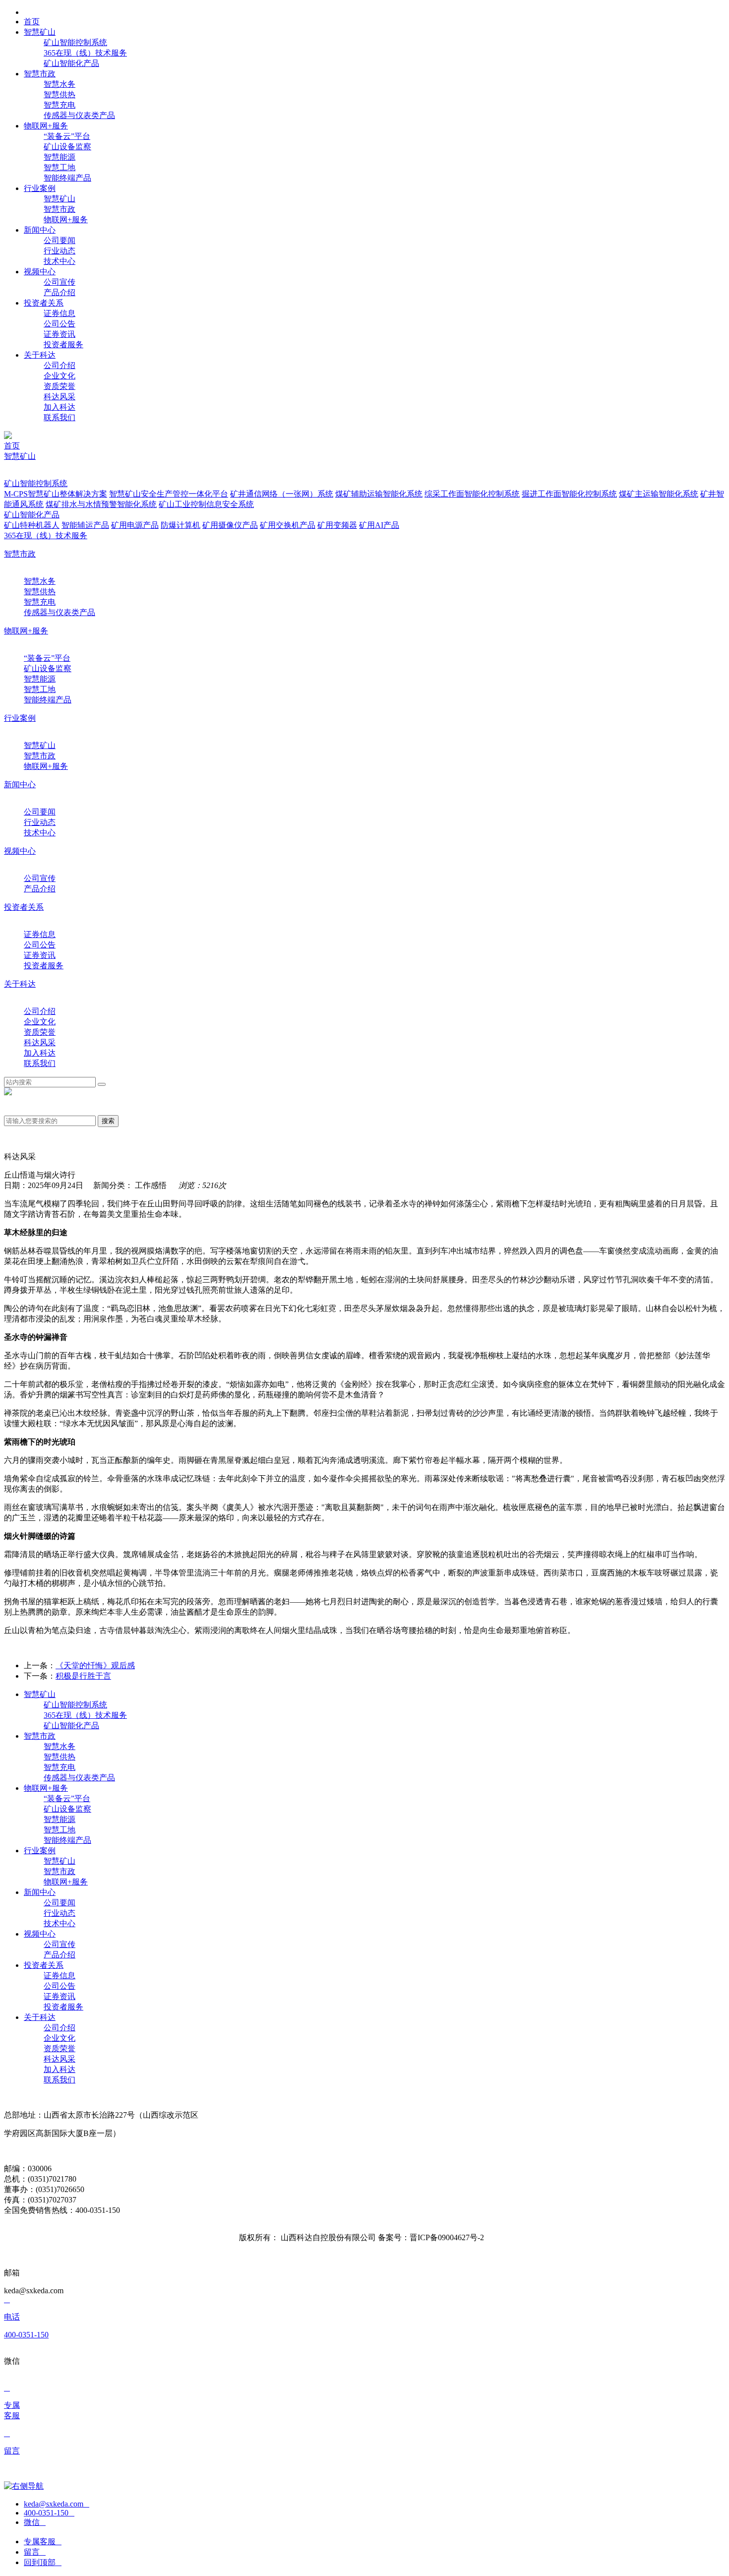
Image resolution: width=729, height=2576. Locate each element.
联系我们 (60, 417)
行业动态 (60, 251)
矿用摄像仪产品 (230, 525)
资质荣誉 (60, 386)
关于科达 (20, 984)
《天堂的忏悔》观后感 (95, 1665)
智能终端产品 (67, 178)
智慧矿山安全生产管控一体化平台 (169, 494)
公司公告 (60, 324)
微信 (35, 2522)
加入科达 (60, 407)
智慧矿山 (60, 199)
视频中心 (20, 851)
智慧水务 (60, 84)
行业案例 (20, 718)
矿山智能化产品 (71, 63)
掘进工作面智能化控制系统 (569, 494)
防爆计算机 (181, 525)
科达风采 (60, 397)
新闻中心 (20, 785)
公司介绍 (60, 365)
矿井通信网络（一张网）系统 (282, 494)
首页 (12, 446)
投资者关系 (24, 907)
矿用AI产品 (379, 525)
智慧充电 (60, 105)
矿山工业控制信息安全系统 (206, 504)
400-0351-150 (49, 2513)
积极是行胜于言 (83, 1676)
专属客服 (43, 2542)
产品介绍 (60, 292)
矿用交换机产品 (288, 525)
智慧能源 (60, 157)
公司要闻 (60, 240)
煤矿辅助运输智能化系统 (379, 494)
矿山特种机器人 (32, 525)
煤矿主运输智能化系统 (659, 494)
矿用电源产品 (135, 525)
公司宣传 (60, 282)
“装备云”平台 (67, 136)
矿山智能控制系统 (75, 42)
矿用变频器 (337, 525)
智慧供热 (60, 94)
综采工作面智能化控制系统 (472, 494)
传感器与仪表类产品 (79, 115)
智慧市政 (60, 209)
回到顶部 (43, 2562)
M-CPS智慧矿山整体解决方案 (56, 494)
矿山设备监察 (67, 147)
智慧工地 (60, 167)
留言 (35, 2552)
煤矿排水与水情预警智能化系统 (101, 504)
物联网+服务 (66, 220)
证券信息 (60, 313)
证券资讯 (60, 334)
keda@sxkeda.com (57, 2504)
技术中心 (60, 261)
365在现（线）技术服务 (85, 53)
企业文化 (60, 376)
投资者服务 (63, 345)
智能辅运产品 (85, 525)
